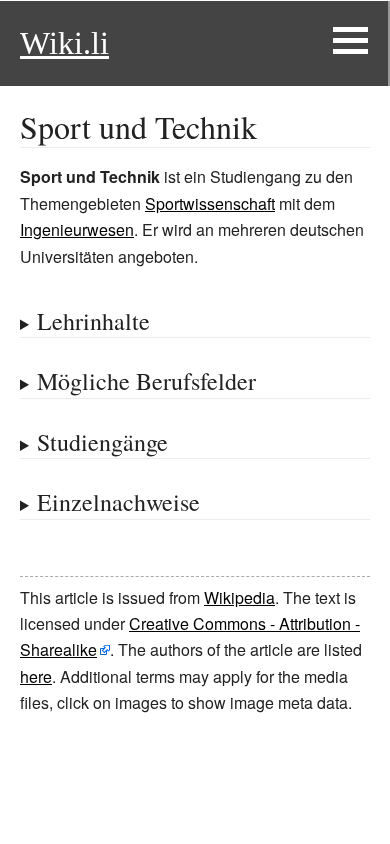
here (36, 676)
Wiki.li (64, 43)
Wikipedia (239, 597)
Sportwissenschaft (210, 203)
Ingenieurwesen (77, 229)
